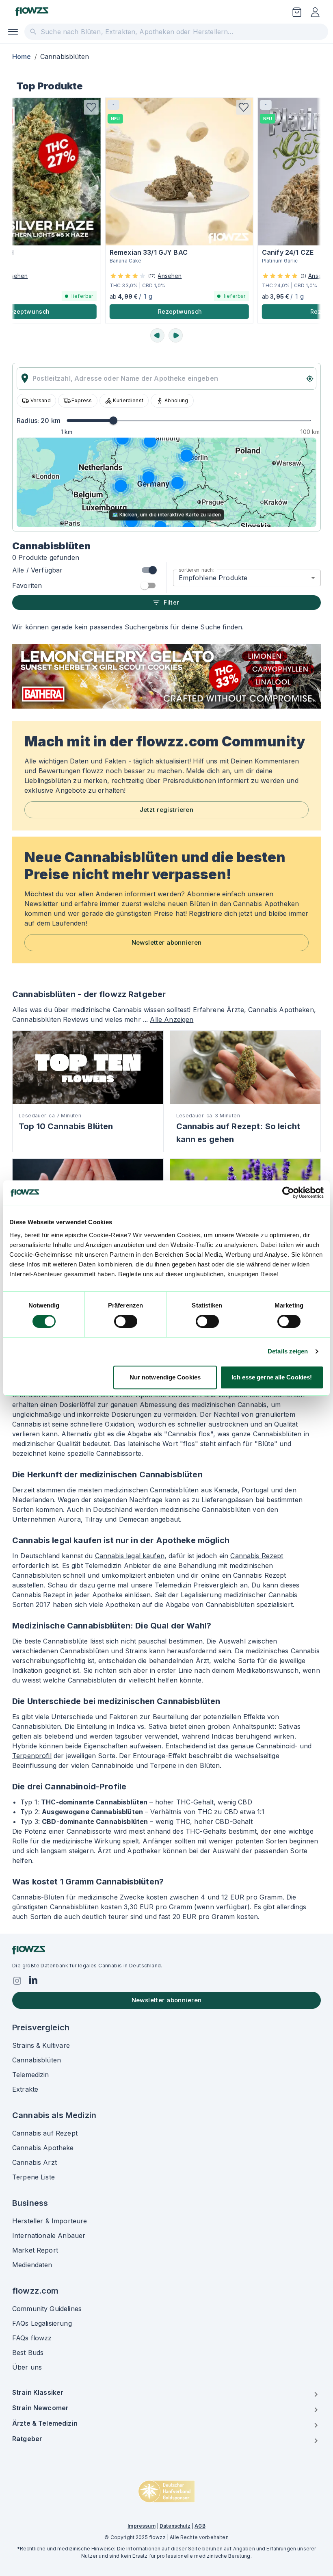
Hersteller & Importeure (50, 2221)
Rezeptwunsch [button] (170, 311)
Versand (41, 400)
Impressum (141, 2526)
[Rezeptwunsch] (297, 12)
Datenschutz (175, 2526)
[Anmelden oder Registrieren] (315, 12)
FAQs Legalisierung (42, 2323)
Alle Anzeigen (172, 1019)
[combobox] (176, 32)
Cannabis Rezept (257, 1556)
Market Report (35, 2250)
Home (22, 56)
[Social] (17, 1981)
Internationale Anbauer (49, 2236)
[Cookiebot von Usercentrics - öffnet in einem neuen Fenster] (288, 1193)
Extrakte (25, 2089)
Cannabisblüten (37, 2060)
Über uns (27, 2367)
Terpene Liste (34, 2177)
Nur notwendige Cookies (165, 1377)
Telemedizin (31, 2075)
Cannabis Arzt (35, 2162)
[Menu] (13, 32)
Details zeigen (288, 1351)
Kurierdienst (128, 400)
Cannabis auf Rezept (45, 2133)
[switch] (126, 1321)
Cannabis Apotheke (43, 2148)
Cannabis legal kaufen (130, 1556)
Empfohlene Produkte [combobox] (213, 578)
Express (82, 400)
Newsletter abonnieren (167, 942)
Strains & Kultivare (41, 2045)
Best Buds (28, 2353)
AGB (200, 2526)
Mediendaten (32, 2265)
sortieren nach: (197, 569)
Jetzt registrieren (167, 810)
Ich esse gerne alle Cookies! (272, 1377)
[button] (82, 107)
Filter (171, 602)
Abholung (176, 400)
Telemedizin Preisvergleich (196, 1585)
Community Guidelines (47, 2309)
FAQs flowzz (32, 2338)
